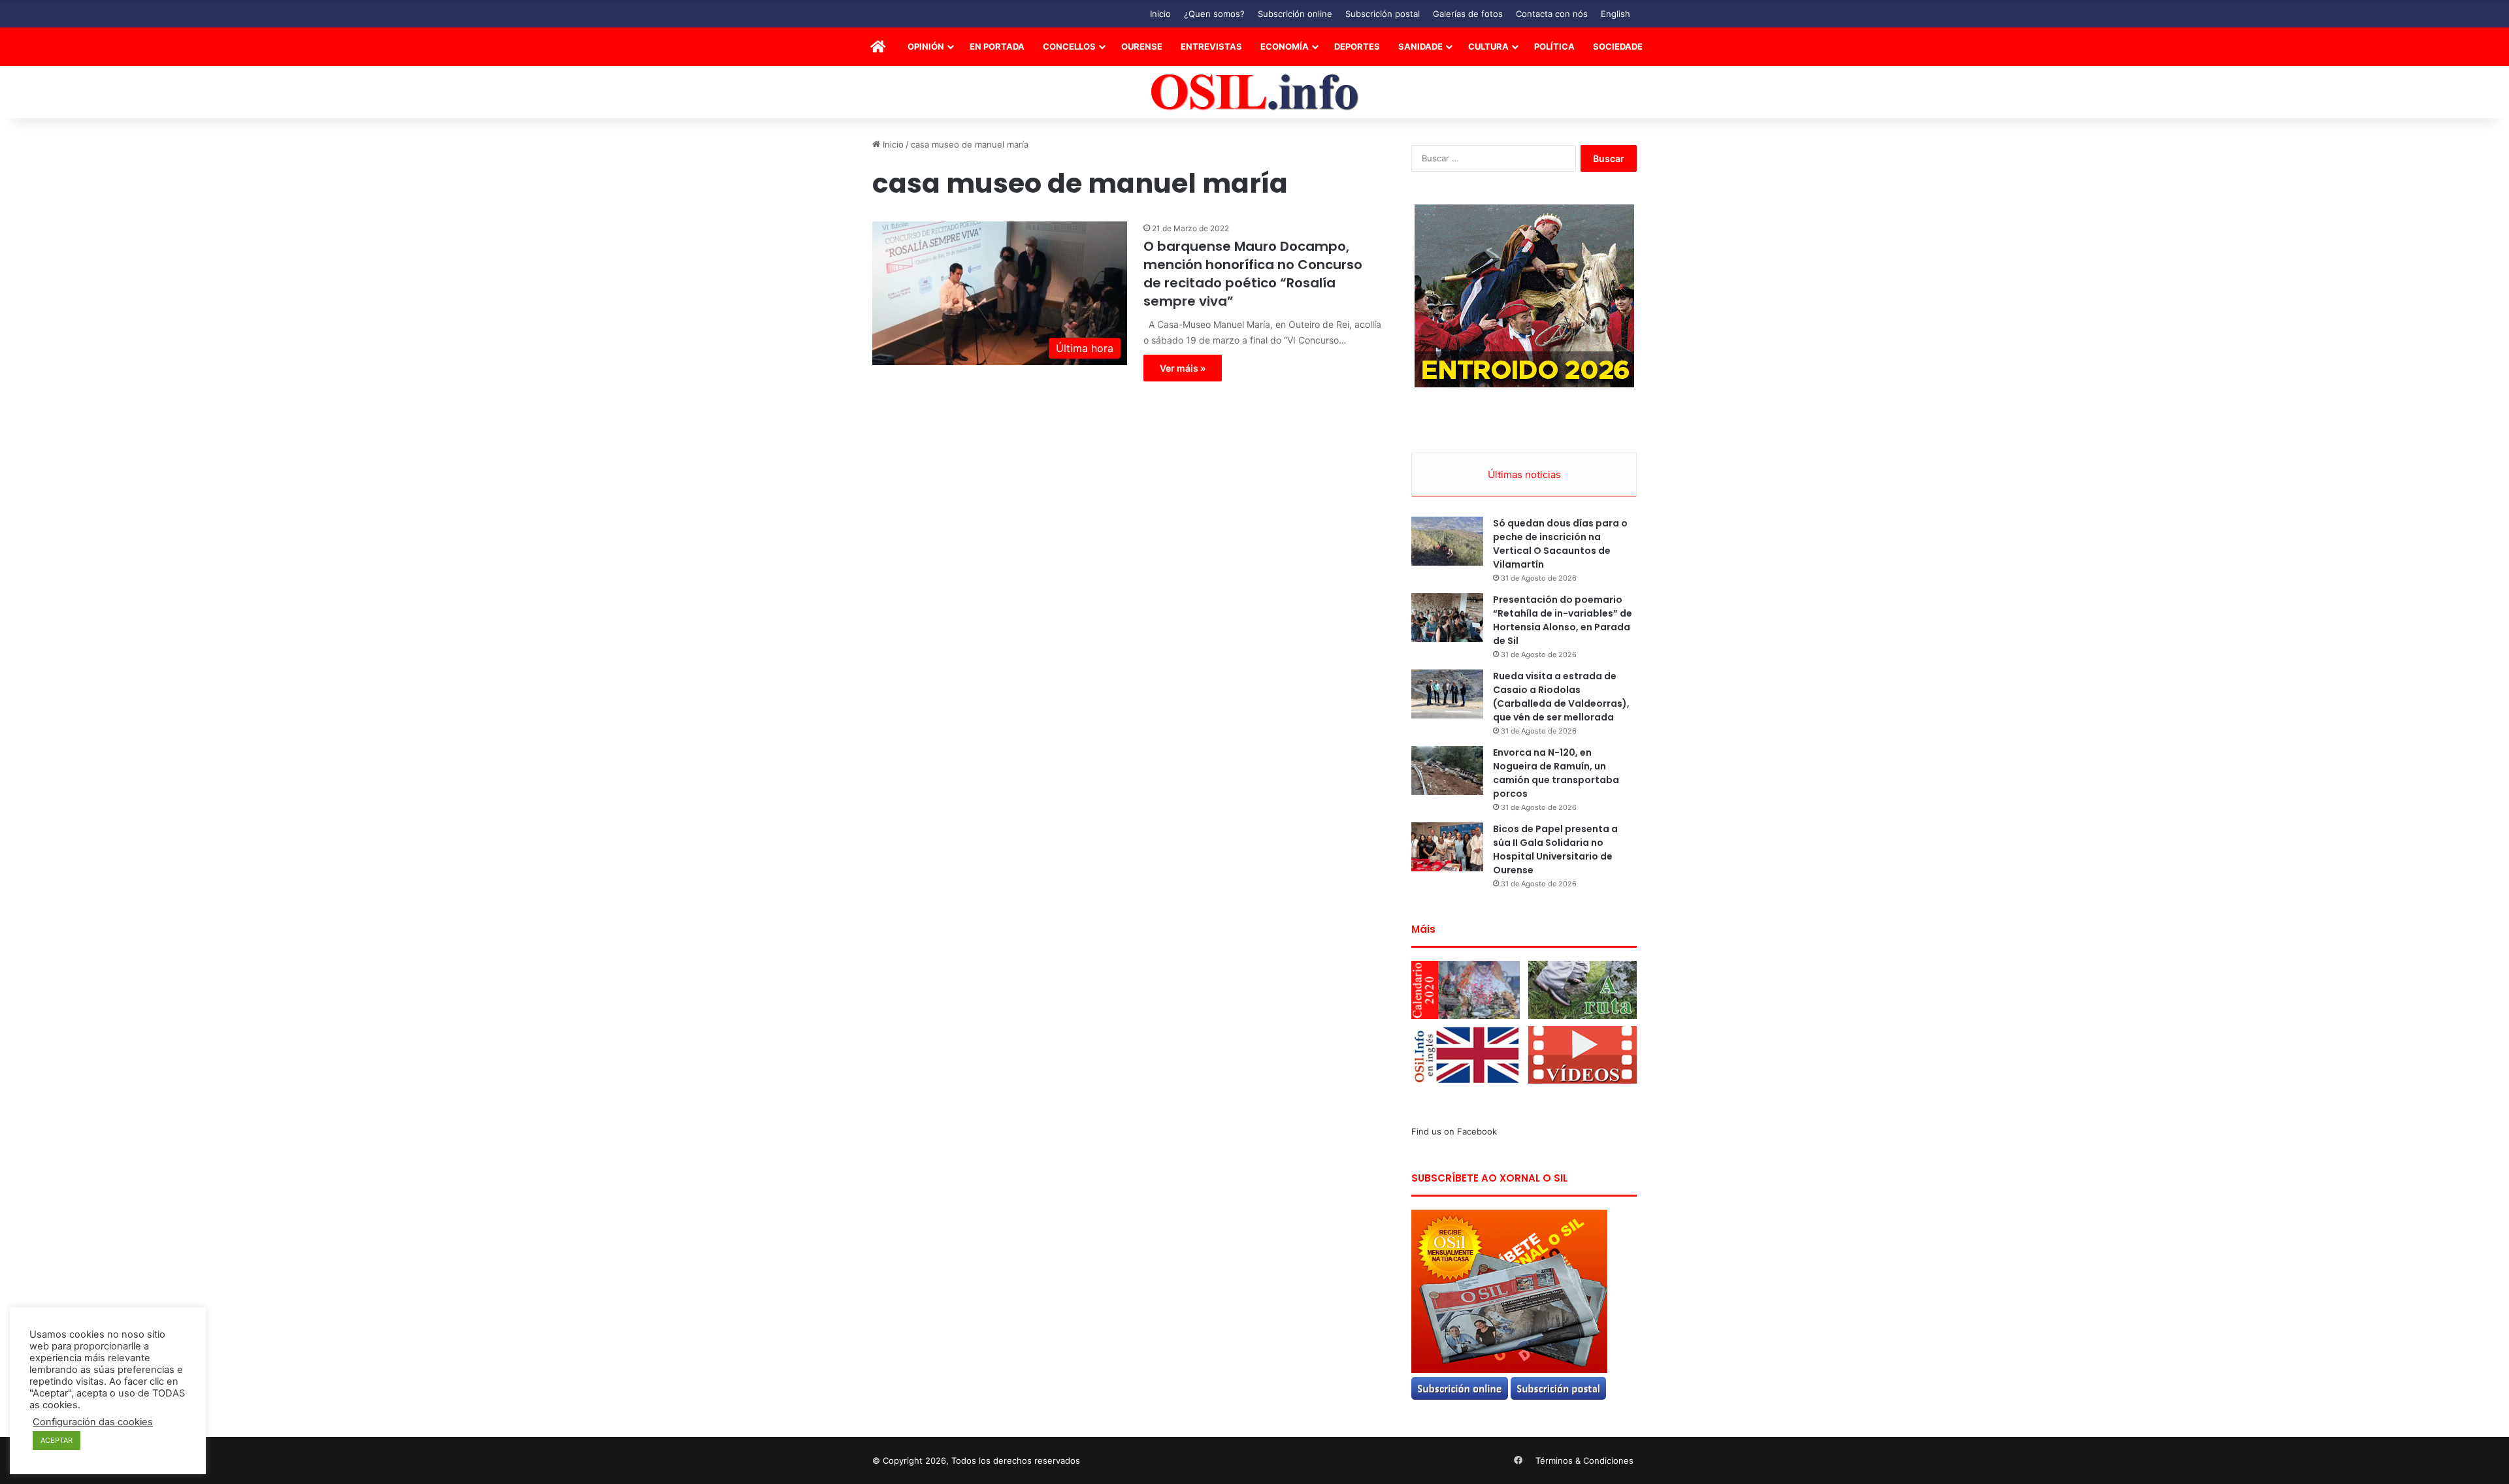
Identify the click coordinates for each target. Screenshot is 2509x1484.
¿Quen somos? (1214, 14)
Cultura (1488, 46)
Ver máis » (1183, 368)
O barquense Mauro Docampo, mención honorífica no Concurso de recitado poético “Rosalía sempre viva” (1253, 274)
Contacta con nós (1552, 14)
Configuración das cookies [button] (93, 1422)
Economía (1285, 46)
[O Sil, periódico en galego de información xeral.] (1255, 92)
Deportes (1357, 46)
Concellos (1069, 46)
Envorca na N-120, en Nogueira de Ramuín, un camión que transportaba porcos (1556, 773)
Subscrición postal (1383, 14)
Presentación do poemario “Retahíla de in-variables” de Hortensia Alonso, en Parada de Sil (1563, 620)
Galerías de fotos (1468, 14)
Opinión (926, 46)
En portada (997, 46)
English (1615, 14)
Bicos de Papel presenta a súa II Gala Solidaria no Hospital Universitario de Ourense (1555, 849)
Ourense (1142, 46)
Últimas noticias (1524, 475)
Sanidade (1420, 46)
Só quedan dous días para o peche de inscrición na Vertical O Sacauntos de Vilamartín (1560, 544)
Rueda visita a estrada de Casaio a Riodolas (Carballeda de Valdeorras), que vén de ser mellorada (1561, 697)
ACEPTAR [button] (57, 1440)
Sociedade (1618, 46)
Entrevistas (1211, 46)
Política (1554, 46)
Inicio (1160, 14)
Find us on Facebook (1454, 1131)
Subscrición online (1295, 14)
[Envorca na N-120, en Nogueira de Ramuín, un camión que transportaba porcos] (1447, 770)
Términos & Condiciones (1584, 1460)
